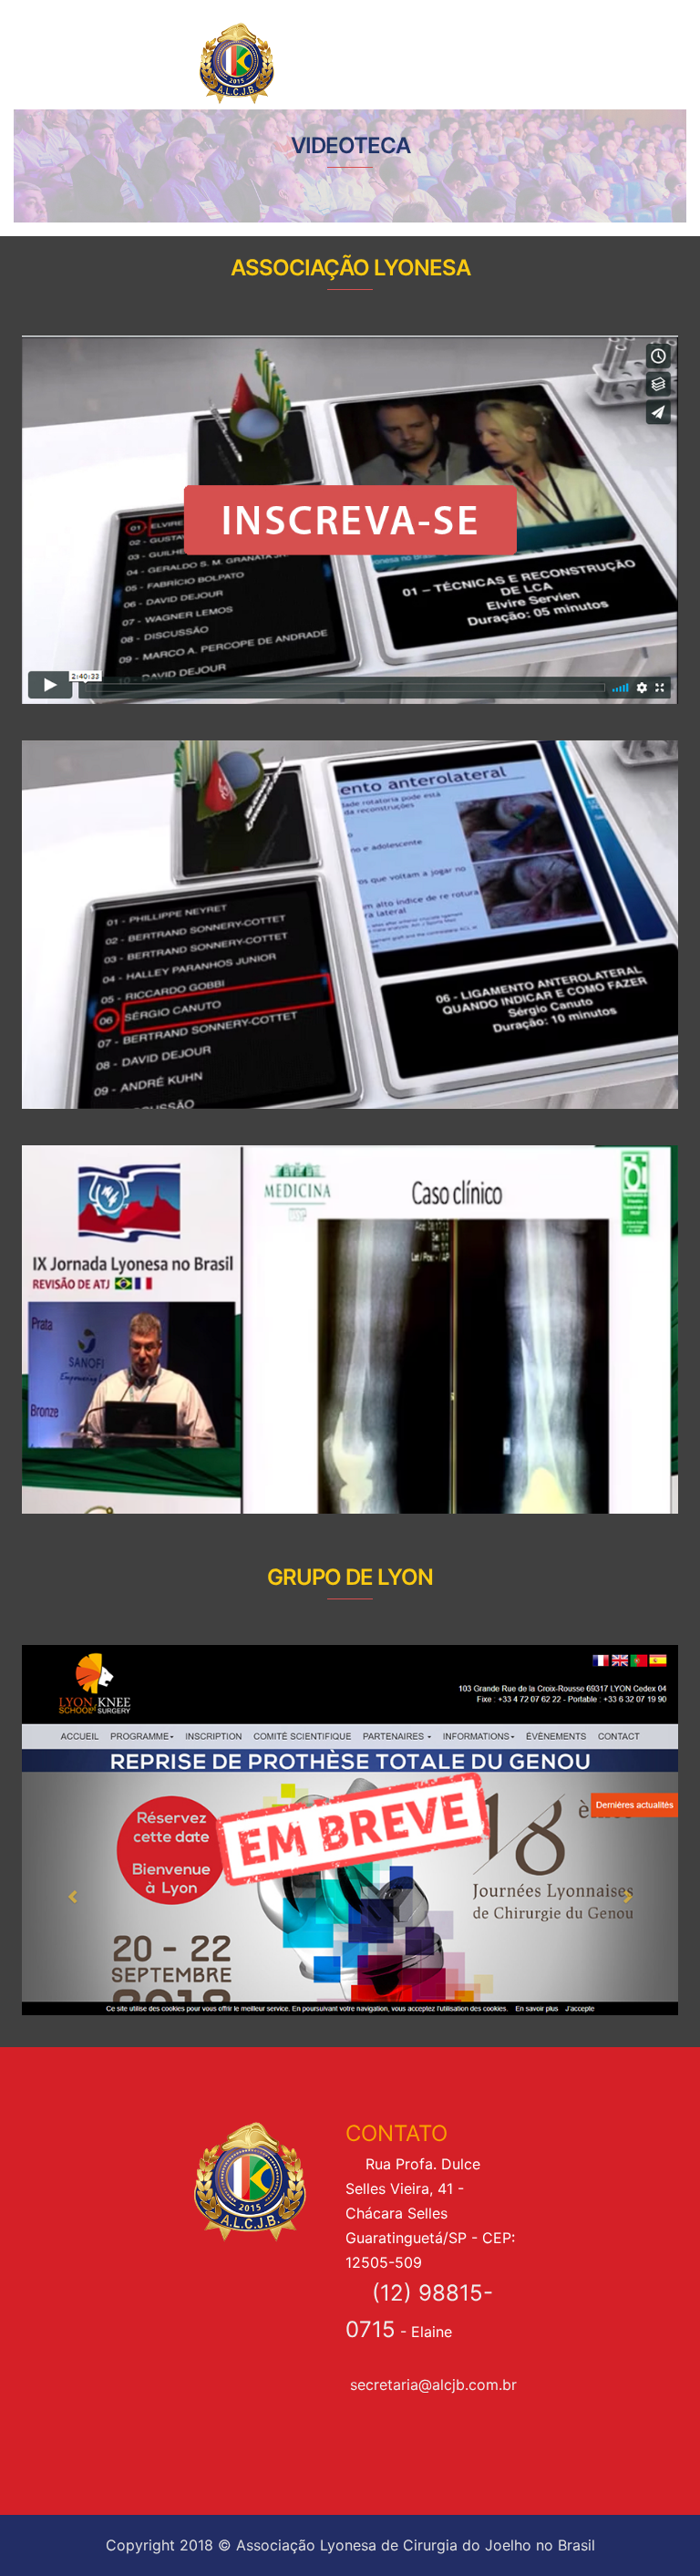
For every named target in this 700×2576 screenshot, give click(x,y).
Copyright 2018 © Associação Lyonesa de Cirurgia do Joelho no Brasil (350, 2545)
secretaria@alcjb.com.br (433, 2385)
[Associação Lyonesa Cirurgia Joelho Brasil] (293, 62)
